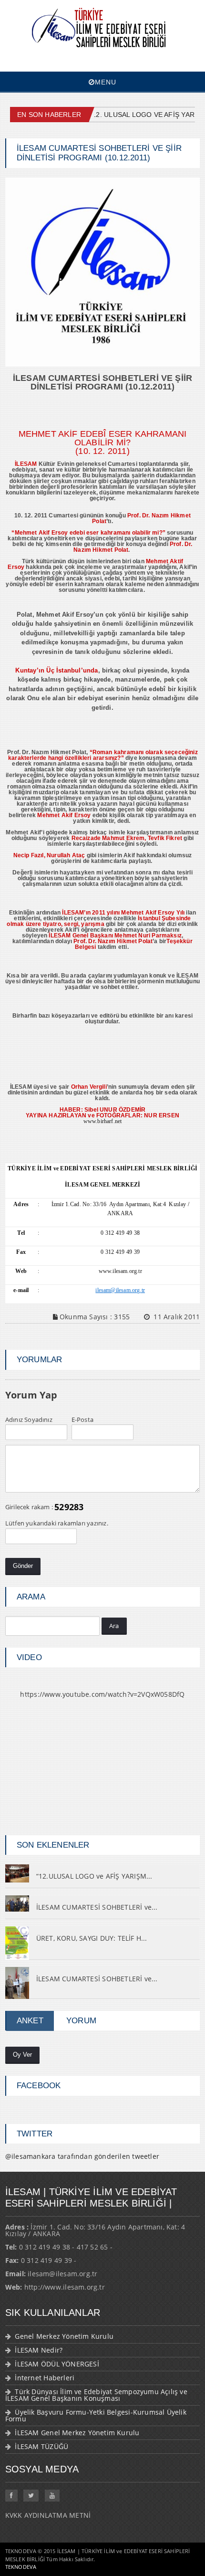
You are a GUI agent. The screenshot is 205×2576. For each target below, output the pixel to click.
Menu (106, 82)
